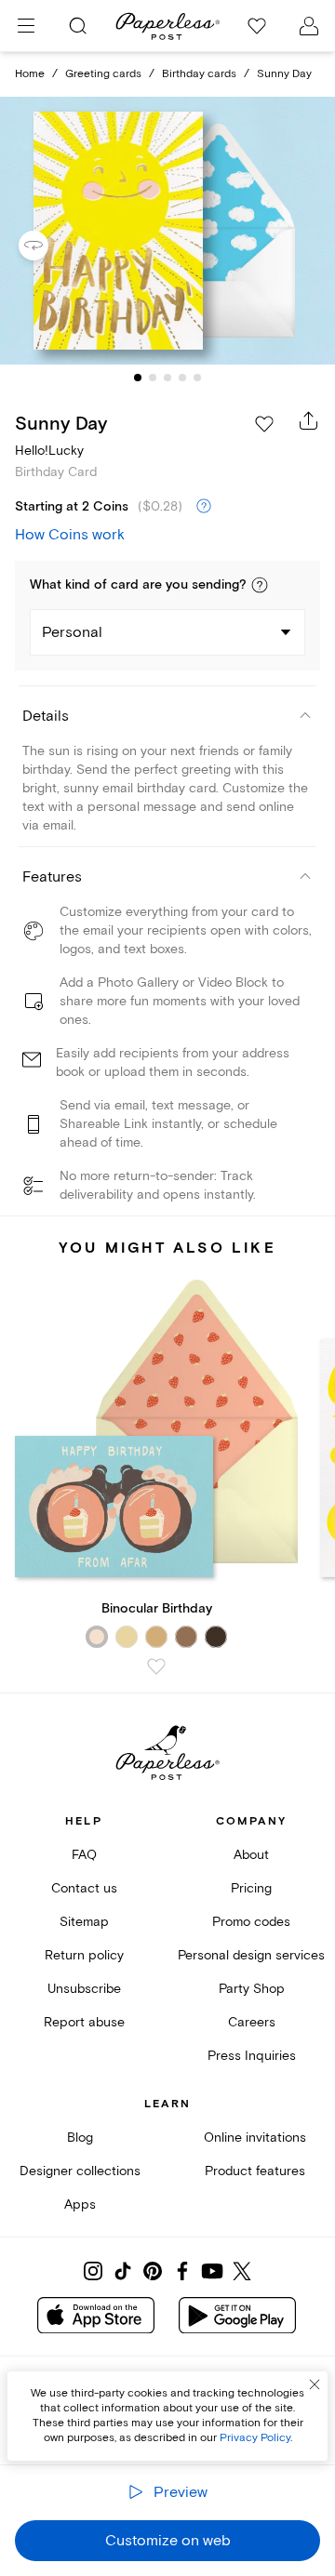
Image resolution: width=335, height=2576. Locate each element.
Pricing (251, 1888)
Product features (255, 2171)
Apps (80, 2204)
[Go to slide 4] (182, 378)
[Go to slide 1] (138, 378)
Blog (80, 2138)
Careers (252, 2022)
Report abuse (84, 2022)
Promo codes (251, 1922)
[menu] (26, 26)
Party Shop (252, 1989)
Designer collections (80, 2171)
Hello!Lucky (49, 451)
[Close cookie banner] (315, 2384)
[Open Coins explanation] (204, 507)
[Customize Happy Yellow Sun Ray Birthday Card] (167, 231)
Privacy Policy (255, 2438)
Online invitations (255, 2138)
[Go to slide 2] (153, 378)
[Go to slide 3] (167, 378)
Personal (72, 632)
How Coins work (70, 535)
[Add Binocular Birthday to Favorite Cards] (156, 1666)
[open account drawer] (309, 26)
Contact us (84, 1888)
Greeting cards (103, 74)
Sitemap (84, 1922)
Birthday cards (199, 74)
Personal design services (251, 1955)
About (251, 1855)
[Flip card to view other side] (48, 246)
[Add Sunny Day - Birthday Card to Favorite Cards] (264, 424)
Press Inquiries (252, 2056)
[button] (260, 585)
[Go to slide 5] (197, 378)
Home (30, 74)
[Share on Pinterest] (153, 2271)
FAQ (84, 1855)
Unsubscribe (84, 1989)
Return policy (84, 1955)
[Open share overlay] (309, 420)
